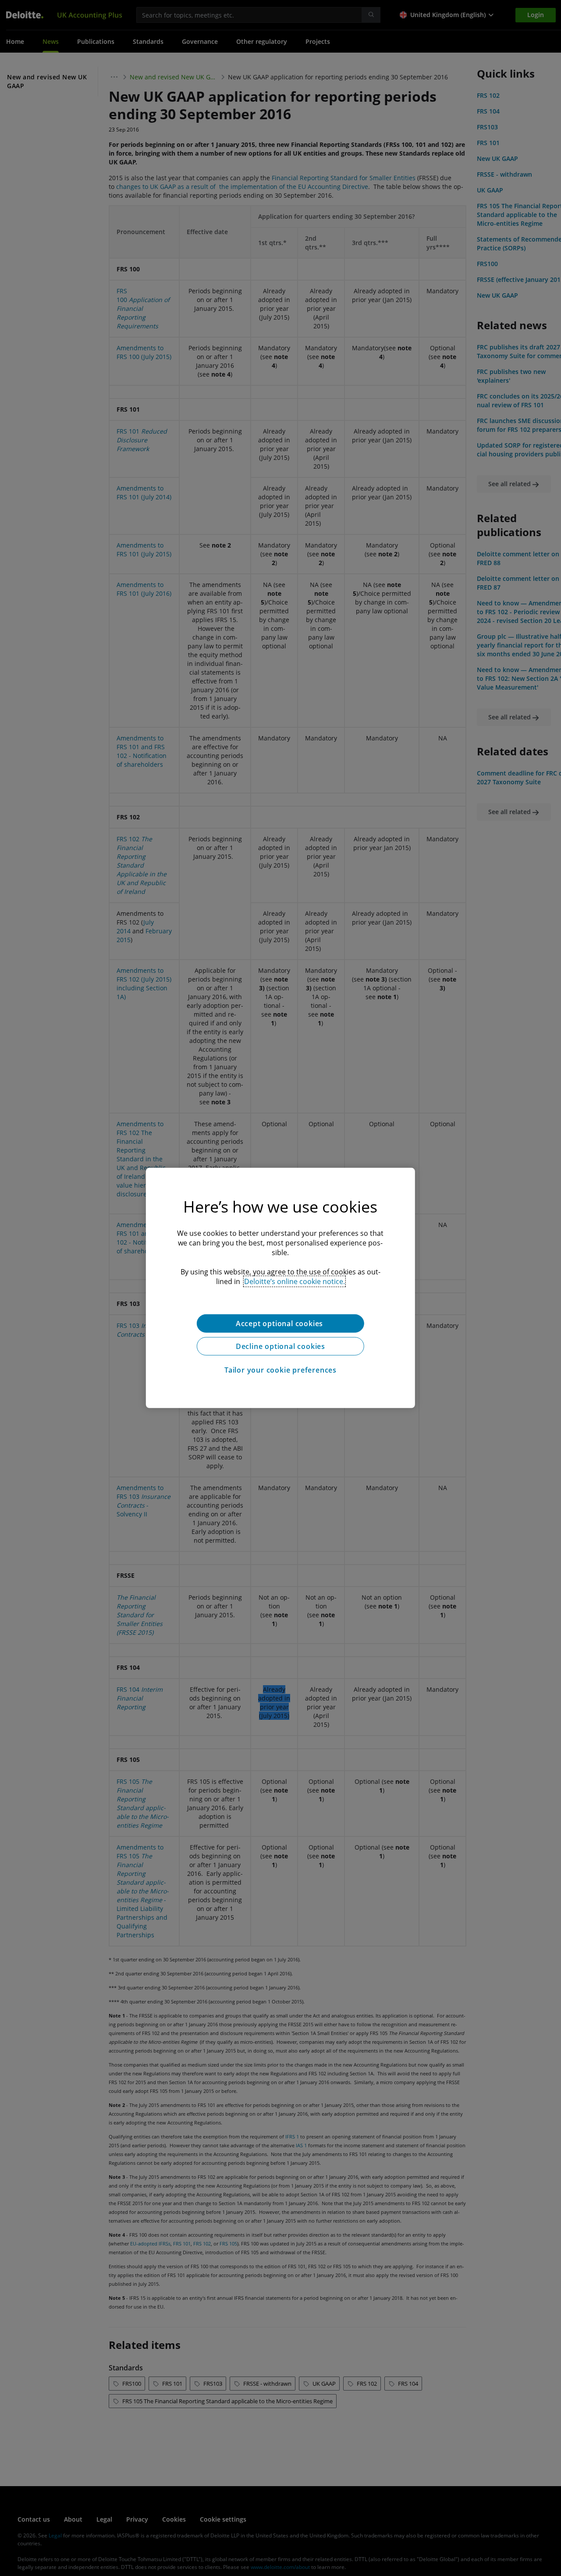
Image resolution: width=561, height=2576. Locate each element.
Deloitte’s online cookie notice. (295, 1281)
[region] (280, 1288)
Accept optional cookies (280, 1324)
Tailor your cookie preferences (280, 1370)
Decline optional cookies (280, 1346)
